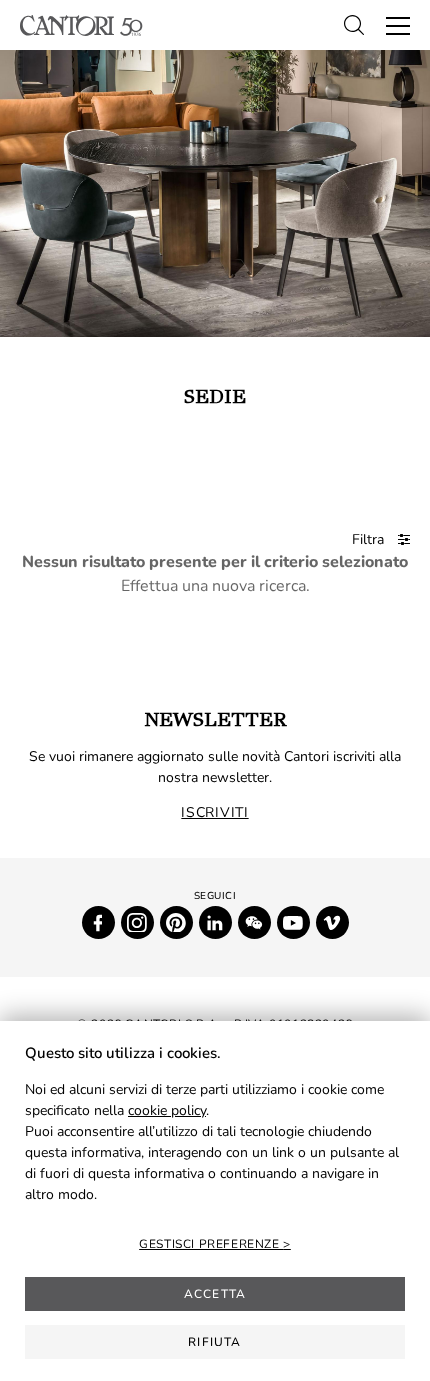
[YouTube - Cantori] (293, 922)
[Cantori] (81, 25)
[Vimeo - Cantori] (332, 922)
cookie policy (167, 1110)
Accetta (215, 1294)
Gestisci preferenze (211, 1244)
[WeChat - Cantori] (254, 922)
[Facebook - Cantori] (98, 922)
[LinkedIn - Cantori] (215, 922)
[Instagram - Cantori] (137, 922)
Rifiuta (214, 1342)
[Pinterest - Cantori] (176, 922)
